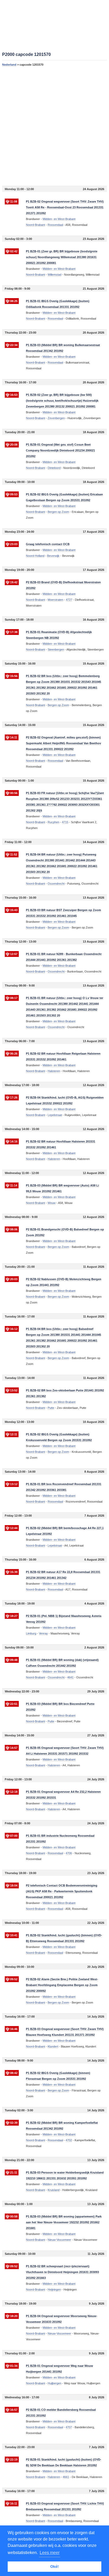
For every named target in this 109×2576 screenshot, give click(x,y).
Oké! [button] (54, 2566)
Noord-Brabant (35, 225)
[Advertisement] (54, 126)
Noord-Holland (35, 556)
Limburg (31, 1633)
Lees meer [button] (50, 2553)
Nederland (9, 65)
